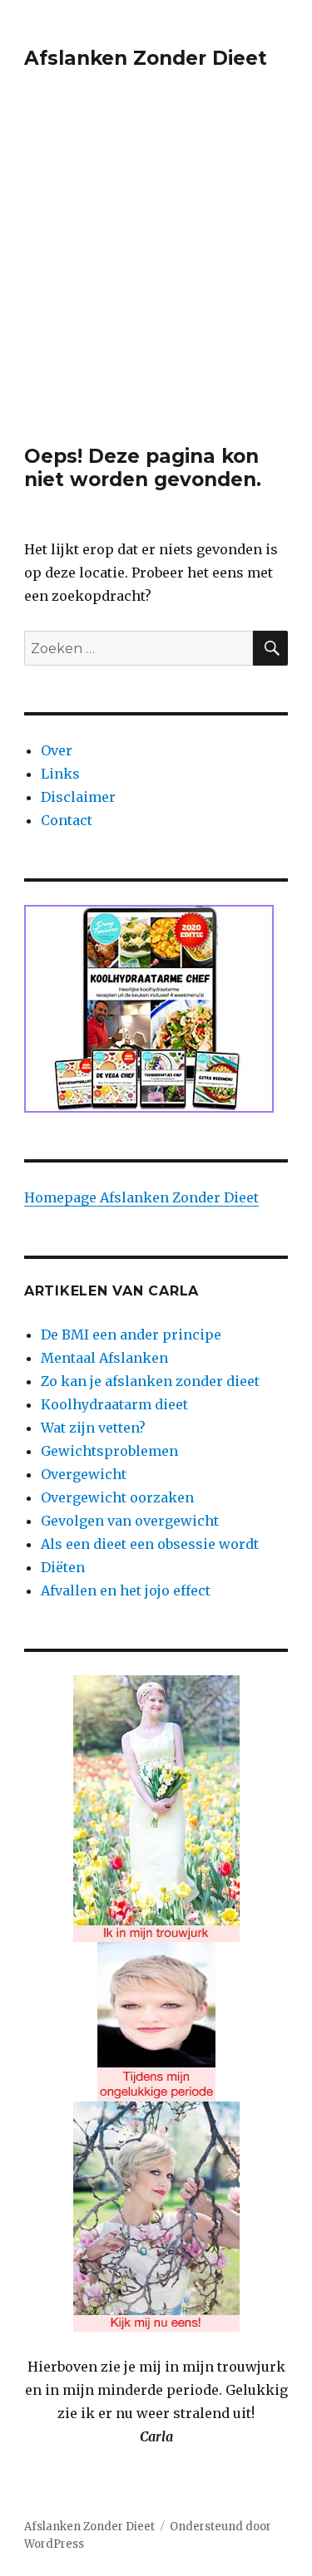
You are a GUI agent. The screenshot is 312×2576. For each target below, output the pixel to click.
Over (57, 750)
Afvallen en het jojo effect (126, 1590)
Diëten (63, 1567)
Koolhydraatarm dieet (114, 1404)
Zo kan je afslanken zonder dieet (150, 1381)
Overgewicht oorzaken (117, 1497)
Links (60, 774)
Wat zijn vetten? (93, 1428)
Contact (67, 820)
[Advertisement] (156, 280)
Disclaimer (78, 797)
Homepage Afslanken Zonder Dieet (141, 1197)
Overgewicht (84, 1474)
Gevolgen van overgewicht (130, 1521)
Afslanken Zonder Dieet (146, 58)
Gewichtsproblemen (109, 1451)
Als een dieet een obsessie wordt (150, 1544)
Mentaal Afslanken (104, 1358)
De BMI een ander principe (131, 1335)
